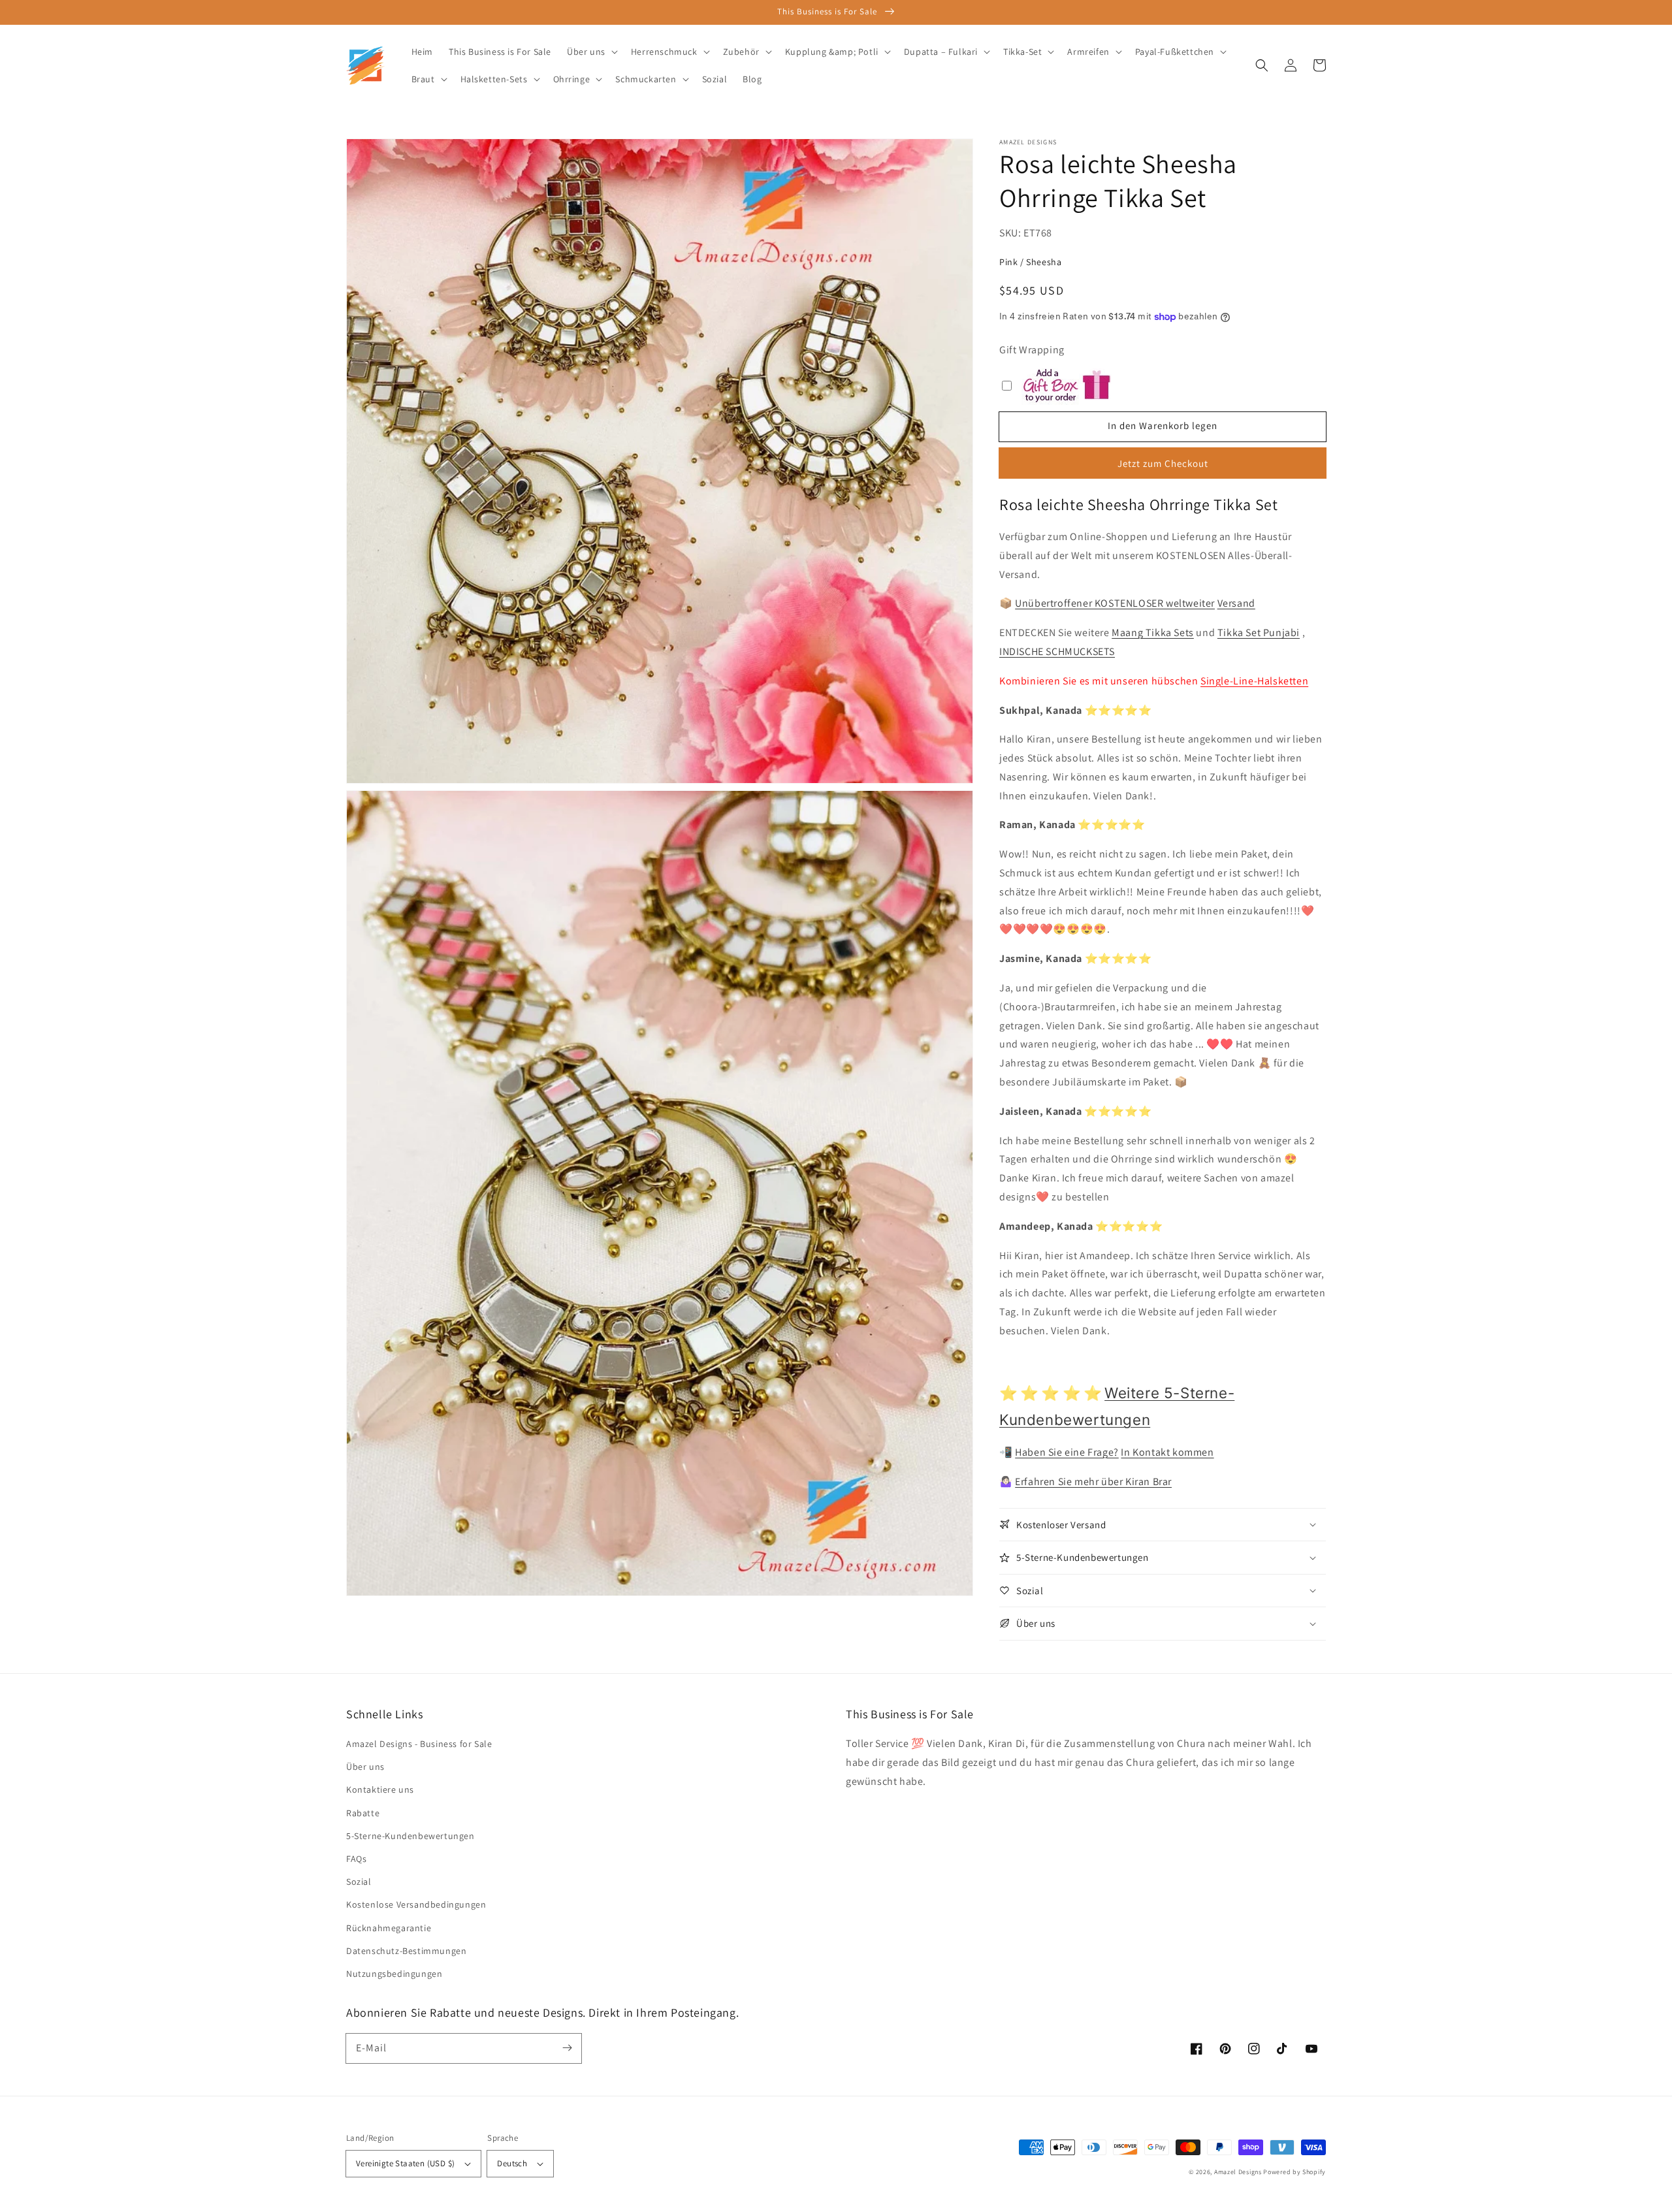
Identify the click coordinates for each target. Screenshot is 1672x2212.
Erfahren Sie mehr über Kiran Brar (1093, 1482)
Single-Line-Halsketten (1254, 681)
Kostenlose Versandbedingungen (416, 1904)
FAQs (356, 1859)
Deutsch (512, 2163)
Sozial (359, 1882)
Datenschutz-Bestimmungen (406, 1951)
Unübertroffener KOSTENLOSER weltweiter (1115, 603)
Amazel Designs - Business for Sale (419, 1744)
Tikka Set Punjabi (1259, 633)
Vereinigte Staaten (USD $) (405, 2163)
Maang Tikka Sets (1153, 633)
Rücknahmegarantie (389, 1928)
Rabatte (363, 1813)
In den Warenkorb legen (1163, 425)
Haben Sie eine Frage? (1067, 1452)
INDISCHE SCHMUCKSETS (1057, 651)
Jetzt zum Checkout (1163, 463)
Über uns (365, 1767)
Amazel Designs (1238, 2172)
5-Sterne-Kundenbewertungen (410, 1836)
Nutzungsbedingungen (394, 1974)
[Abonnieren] (567, 2048)
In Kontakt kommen (1167, 1452)
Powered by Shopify (1294, 2172)
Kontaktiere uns (380, 1789)
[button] (1262, 65)
